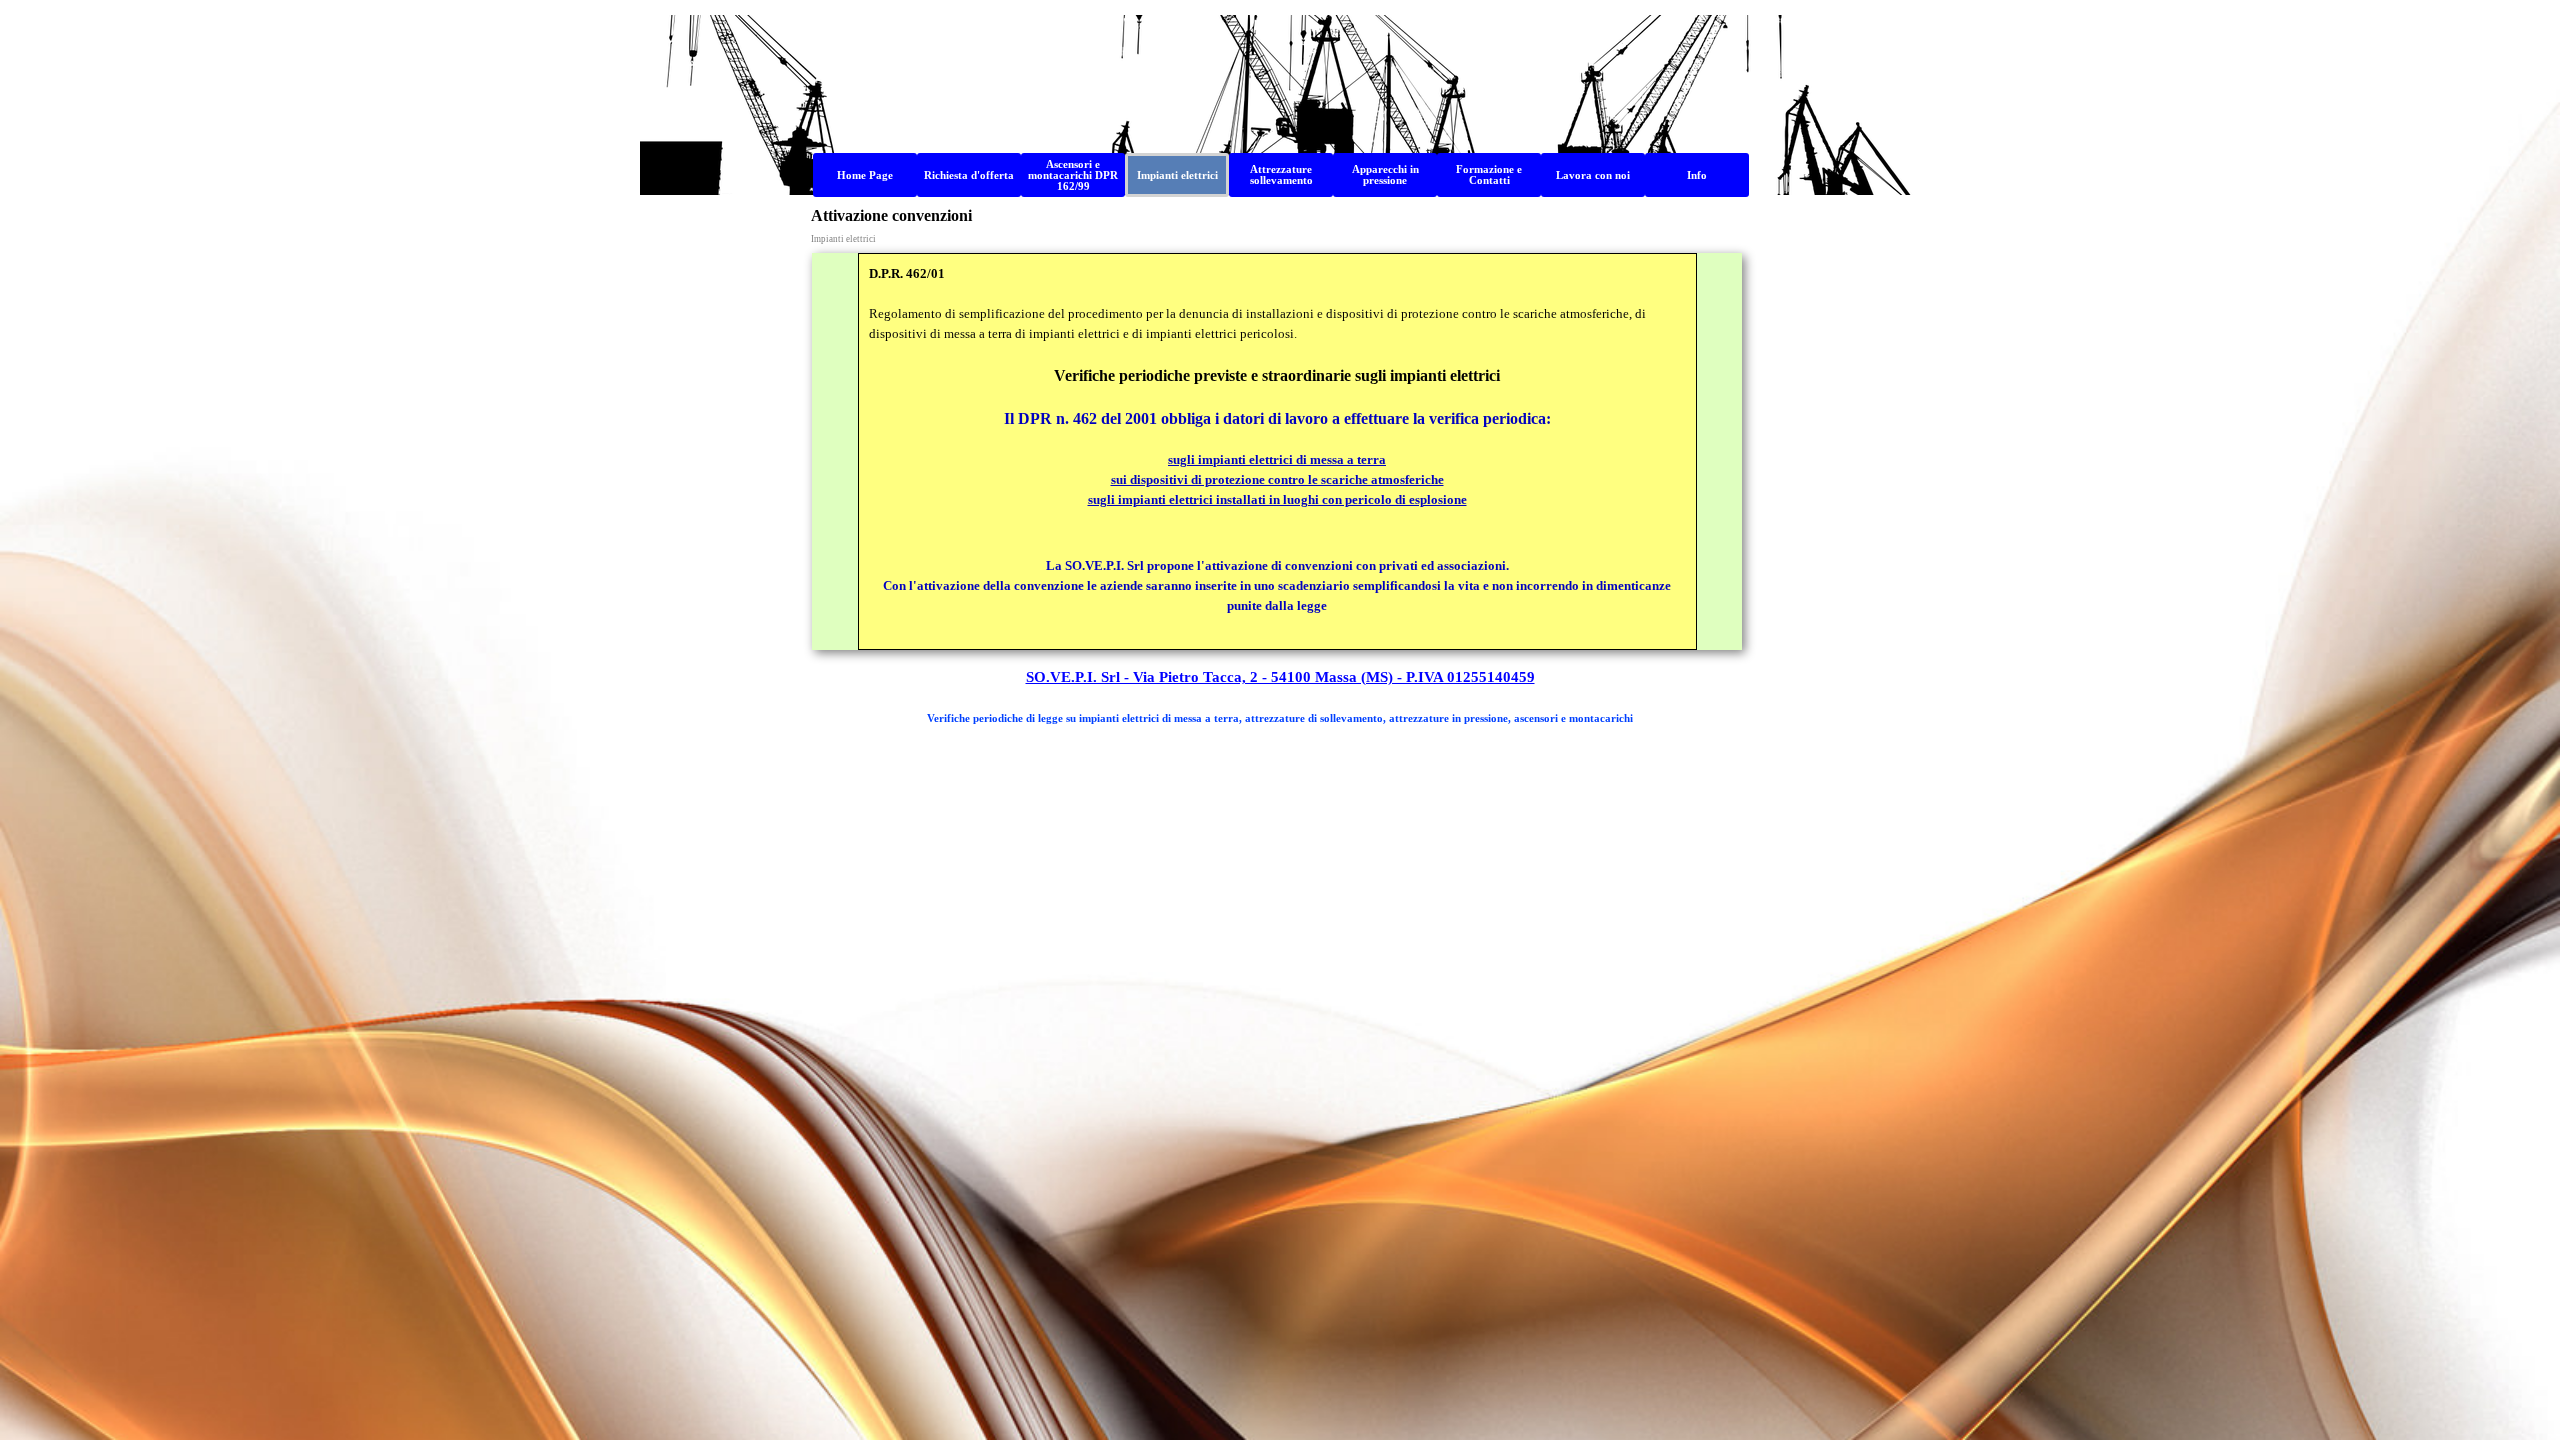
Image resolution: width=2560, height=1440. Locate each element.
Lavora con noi (1593, 175)
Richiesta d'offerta (969, 175)
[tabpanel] (1277, 451)
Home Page (865, 175)
